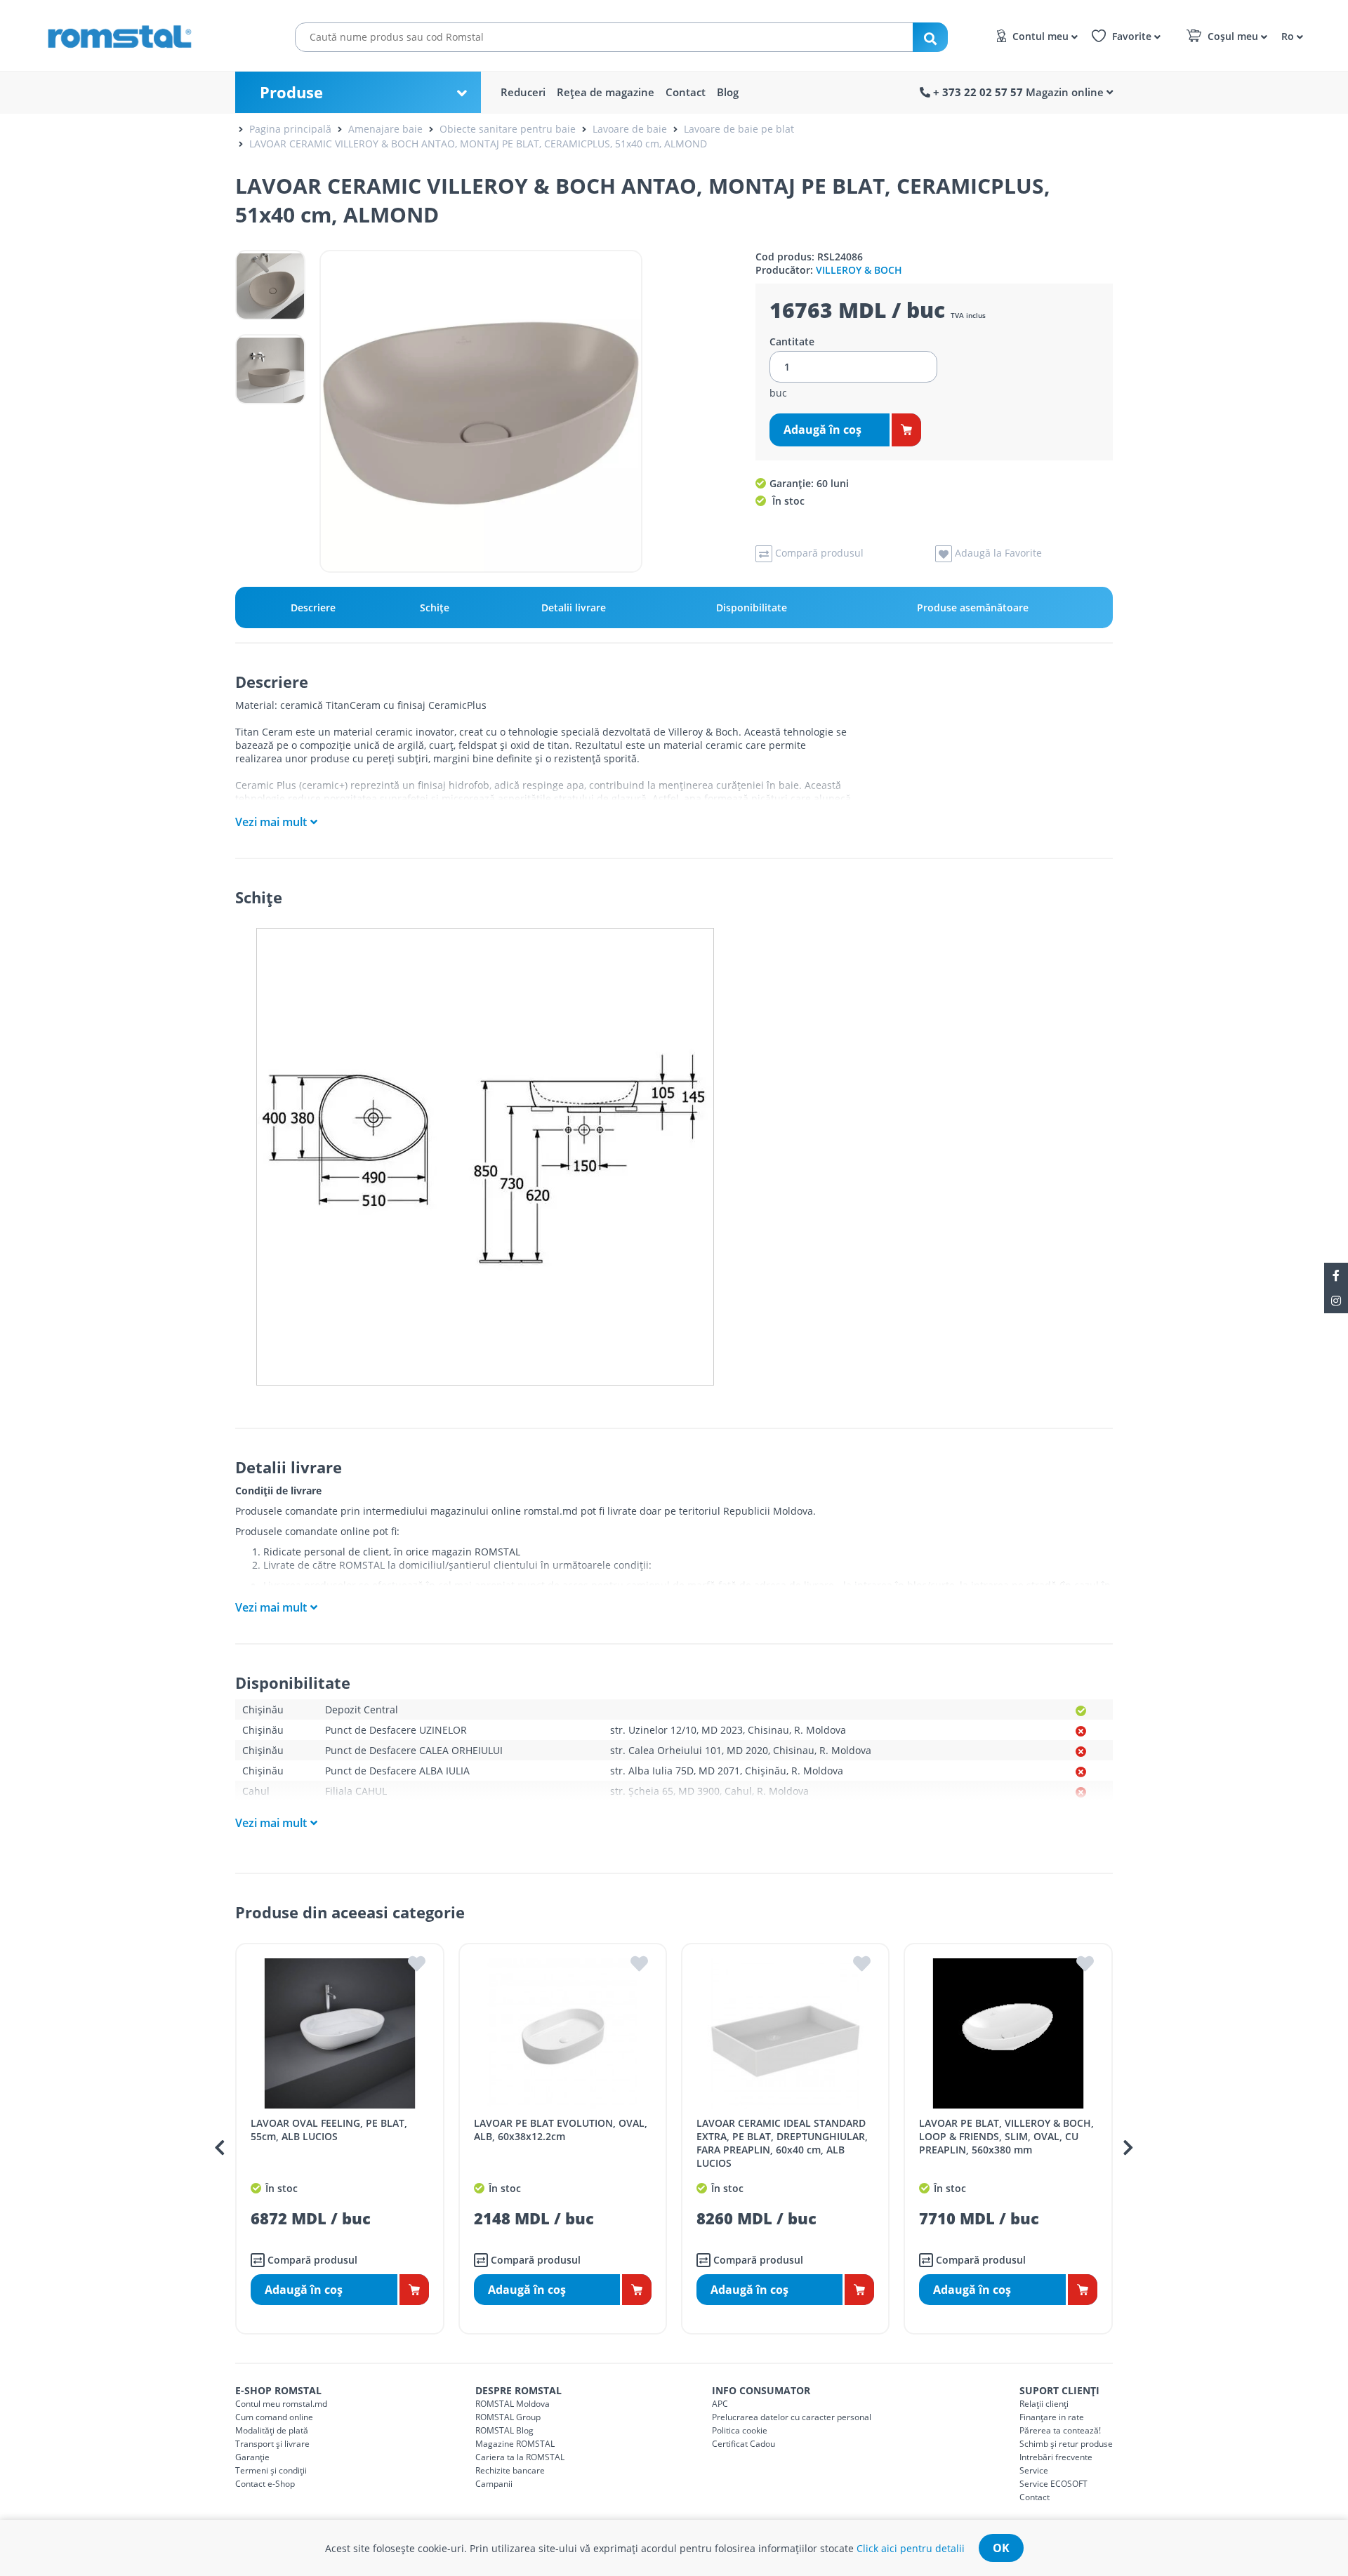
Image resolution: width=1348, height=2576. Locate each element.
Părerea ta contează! (1060, 2430)
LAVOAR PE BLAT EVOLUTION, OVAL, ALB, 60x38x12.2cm (561, 2130)
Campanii (494, 2484)
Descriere (313, 608)
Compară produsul (311, 2260)
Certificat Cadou (744, 2444)
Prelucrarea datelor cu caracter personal (792, 2417)
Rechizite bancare (510, 2470)
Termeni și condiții (271, 2470)
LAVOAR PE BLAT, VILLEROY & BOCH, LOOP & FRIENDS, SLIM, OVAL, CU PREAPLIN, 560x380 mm (1006, 2136)
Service (1034, 2470)
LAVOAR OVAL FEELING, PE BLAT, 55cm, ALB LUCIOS (329, 2130)
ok (1001, 2548)
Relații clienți (1044, 2404)
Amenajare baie (385, 129)
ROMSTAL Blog (504, 2430)
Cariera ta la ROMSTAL (520, 2457)
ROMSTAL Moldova (513, 2404)
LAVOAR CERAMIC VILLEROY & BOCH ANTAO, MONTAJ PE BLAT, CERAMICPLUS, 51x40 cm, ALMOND (478, 144)
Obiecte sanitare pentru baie (508, 129)
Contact (686, 92)
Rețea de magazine (606, 92)
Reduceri (523, 92)
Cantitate (792, 342)
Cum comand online (274, 2417)
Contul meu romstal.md (281, 2404)
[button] (1290, 35)
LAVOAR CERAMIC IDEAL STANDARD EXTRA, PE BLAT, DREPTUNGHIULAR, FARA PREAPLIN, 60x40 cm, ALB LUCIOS (782, 2143)
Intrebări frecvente (1056, 2457)
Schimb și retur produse (1066, 2444)
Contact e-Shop (265, 2484)
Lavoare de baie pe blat (739, 129)
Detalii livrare (574, 608)
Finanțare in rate (1052, 2417)
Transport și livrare (272, 2444)
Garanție (252, 2457)
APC (720, 2404)
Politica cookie (740, 2430)
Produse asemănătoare (973, 608)
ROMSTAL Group (508, 2417)
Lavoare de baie (630, 129)
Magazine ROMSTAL (515, 2444)
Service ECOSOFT (1053, 2484)
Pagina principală (290, 129)
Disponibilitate (752, 608)
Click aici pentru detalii (911, 2548)
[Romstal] (147, 34)
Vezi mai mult (271, 822)
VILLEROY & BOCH (859, 270)
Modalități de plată (272, 2430)
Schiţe (435, 608)
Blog (728, 92)
